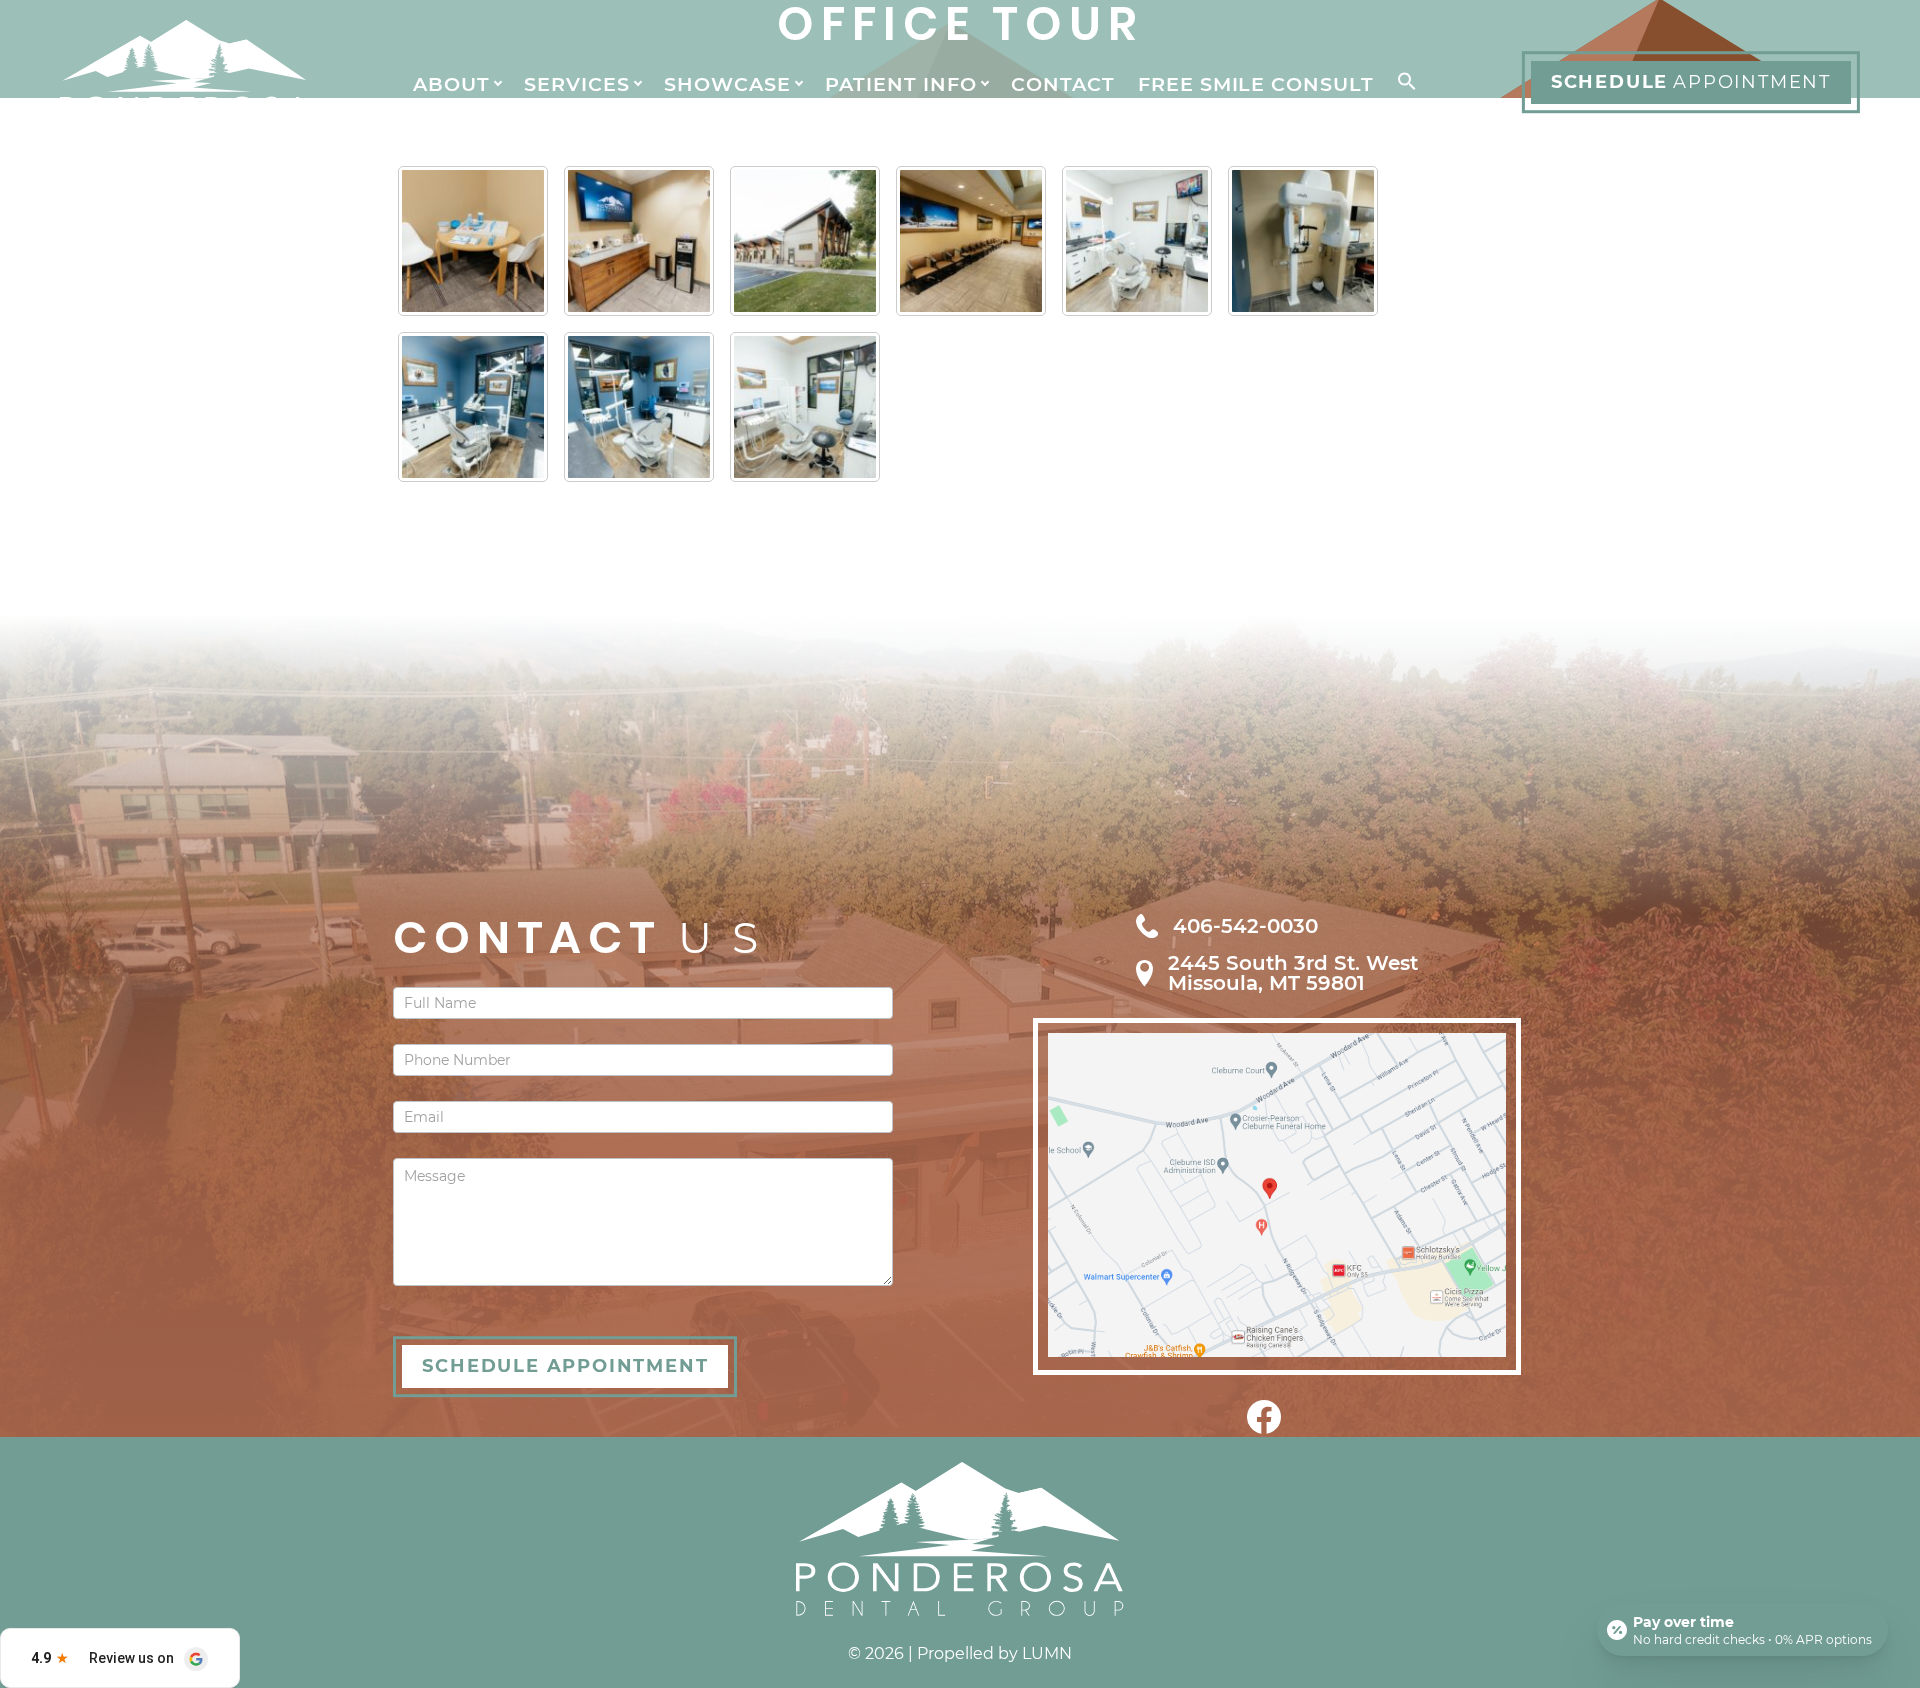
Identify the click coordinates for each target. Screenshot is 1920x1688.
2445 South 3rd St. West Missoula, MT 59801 (1293, 973)
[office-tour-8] (639, 241)
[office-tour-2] (639, 407)
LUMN (1047, 1653)
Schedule (1691, 82)
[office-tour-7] (805, 241)
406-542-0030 (1245, 926)
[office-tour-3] (473, 407)
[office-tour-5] (1137, 241)
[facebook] (1264, 1428)
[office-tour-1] (805, 407)
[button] (1403, 83)
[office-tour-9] (473, 241)
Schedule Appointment (565, 1366)
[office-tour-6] (971, 241)
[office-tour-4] (1303, 241)
